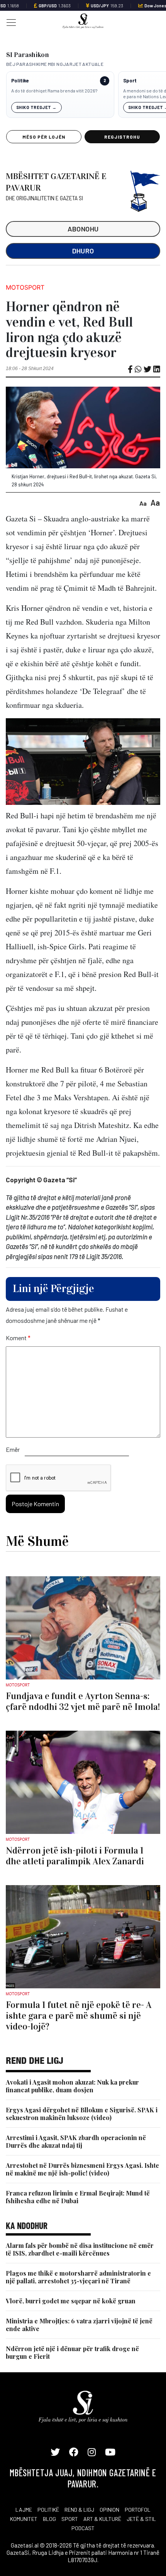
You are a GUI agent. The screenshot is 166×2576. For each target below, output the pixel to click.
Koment (18, 1338)
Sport (130, 81)
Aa (143, 503)
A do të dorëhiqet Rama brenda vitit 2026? (54, 91)
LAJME (24, 2510)
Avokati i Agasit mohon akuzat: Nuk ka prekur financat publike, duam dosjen (72, 2086)
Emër (13, 1449)
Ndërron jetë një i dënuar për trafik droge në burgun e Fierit (72, 2352)
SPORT (70, 2519)
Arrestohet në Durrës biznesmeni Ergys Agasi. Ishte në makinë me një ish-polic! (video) (82, 2169)
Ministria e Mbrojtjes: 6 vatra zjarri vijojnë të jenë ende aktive (79, 2325)
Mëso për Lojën (44, 137)
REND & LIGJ (79, 2510)
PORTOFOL (138, 2510)
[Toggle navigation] (9, 22)
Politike (20, 81)
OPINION (109, 2510)
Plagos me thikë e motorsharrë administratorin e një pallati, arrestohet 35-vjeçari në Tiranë (78, 2277)
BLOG (49, 2519)
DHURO (83, 251)
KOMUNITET (24, 2519)
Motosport (25, 287)
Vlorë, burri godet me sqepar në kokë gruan (71, 2301)
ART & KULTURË (102, 2519)
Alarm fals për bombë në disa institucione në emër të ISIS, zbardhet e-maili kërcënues (80, 2249)
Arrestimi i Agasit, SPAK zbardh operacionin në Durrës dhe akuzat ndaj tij (76, 2141)
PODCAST (83, 2528)
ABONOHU (83, 229)
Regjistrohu (122, 137)
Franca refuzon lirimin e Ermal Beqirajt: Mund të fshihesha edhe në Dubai (78, 2197)
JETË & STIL (141, 2519)
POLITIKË (48, 2510)
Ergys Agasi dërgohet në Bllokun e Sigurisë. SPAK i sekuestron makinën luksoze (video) (82, 2114)
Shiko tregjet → (36, 107)
